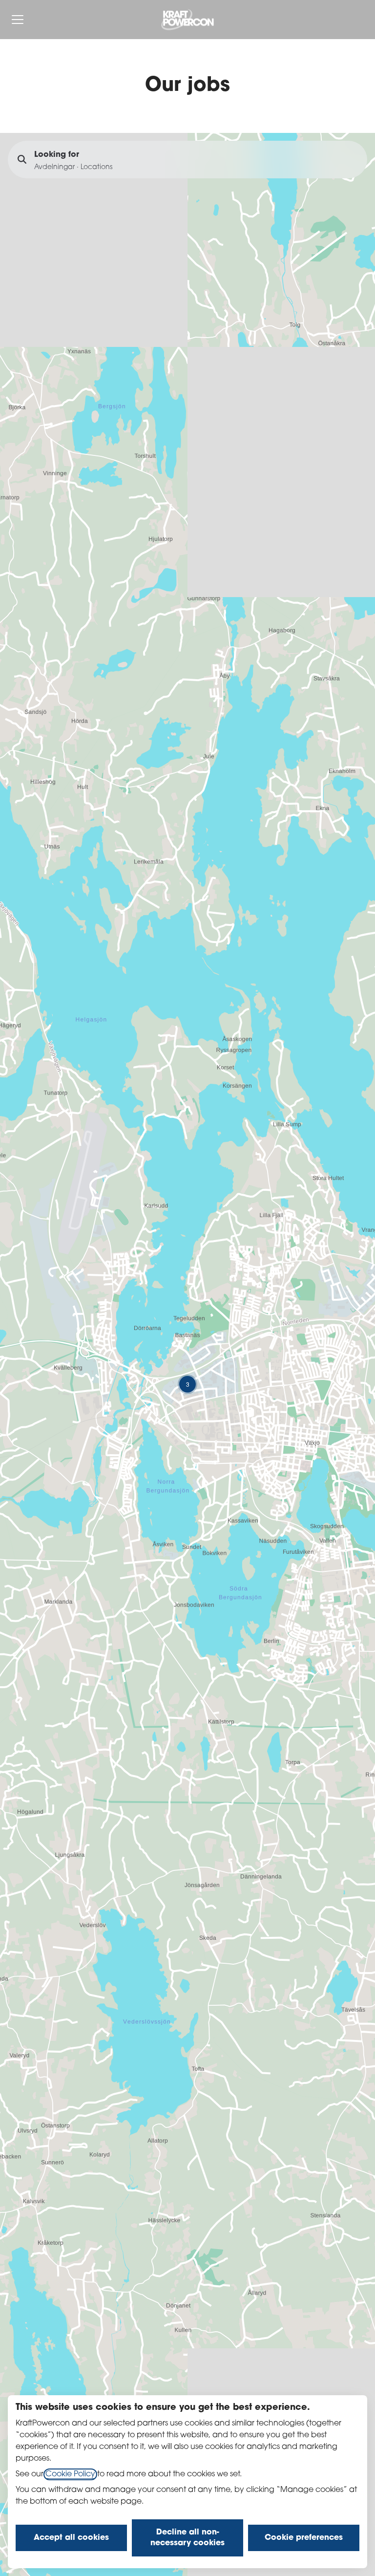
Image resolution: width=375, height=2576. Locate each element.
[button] (187, 1384)
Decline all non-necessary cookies (187, 2538)
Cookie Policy (70, 2474)
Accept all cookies (71, 2538)
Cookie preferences (304, 2538)
